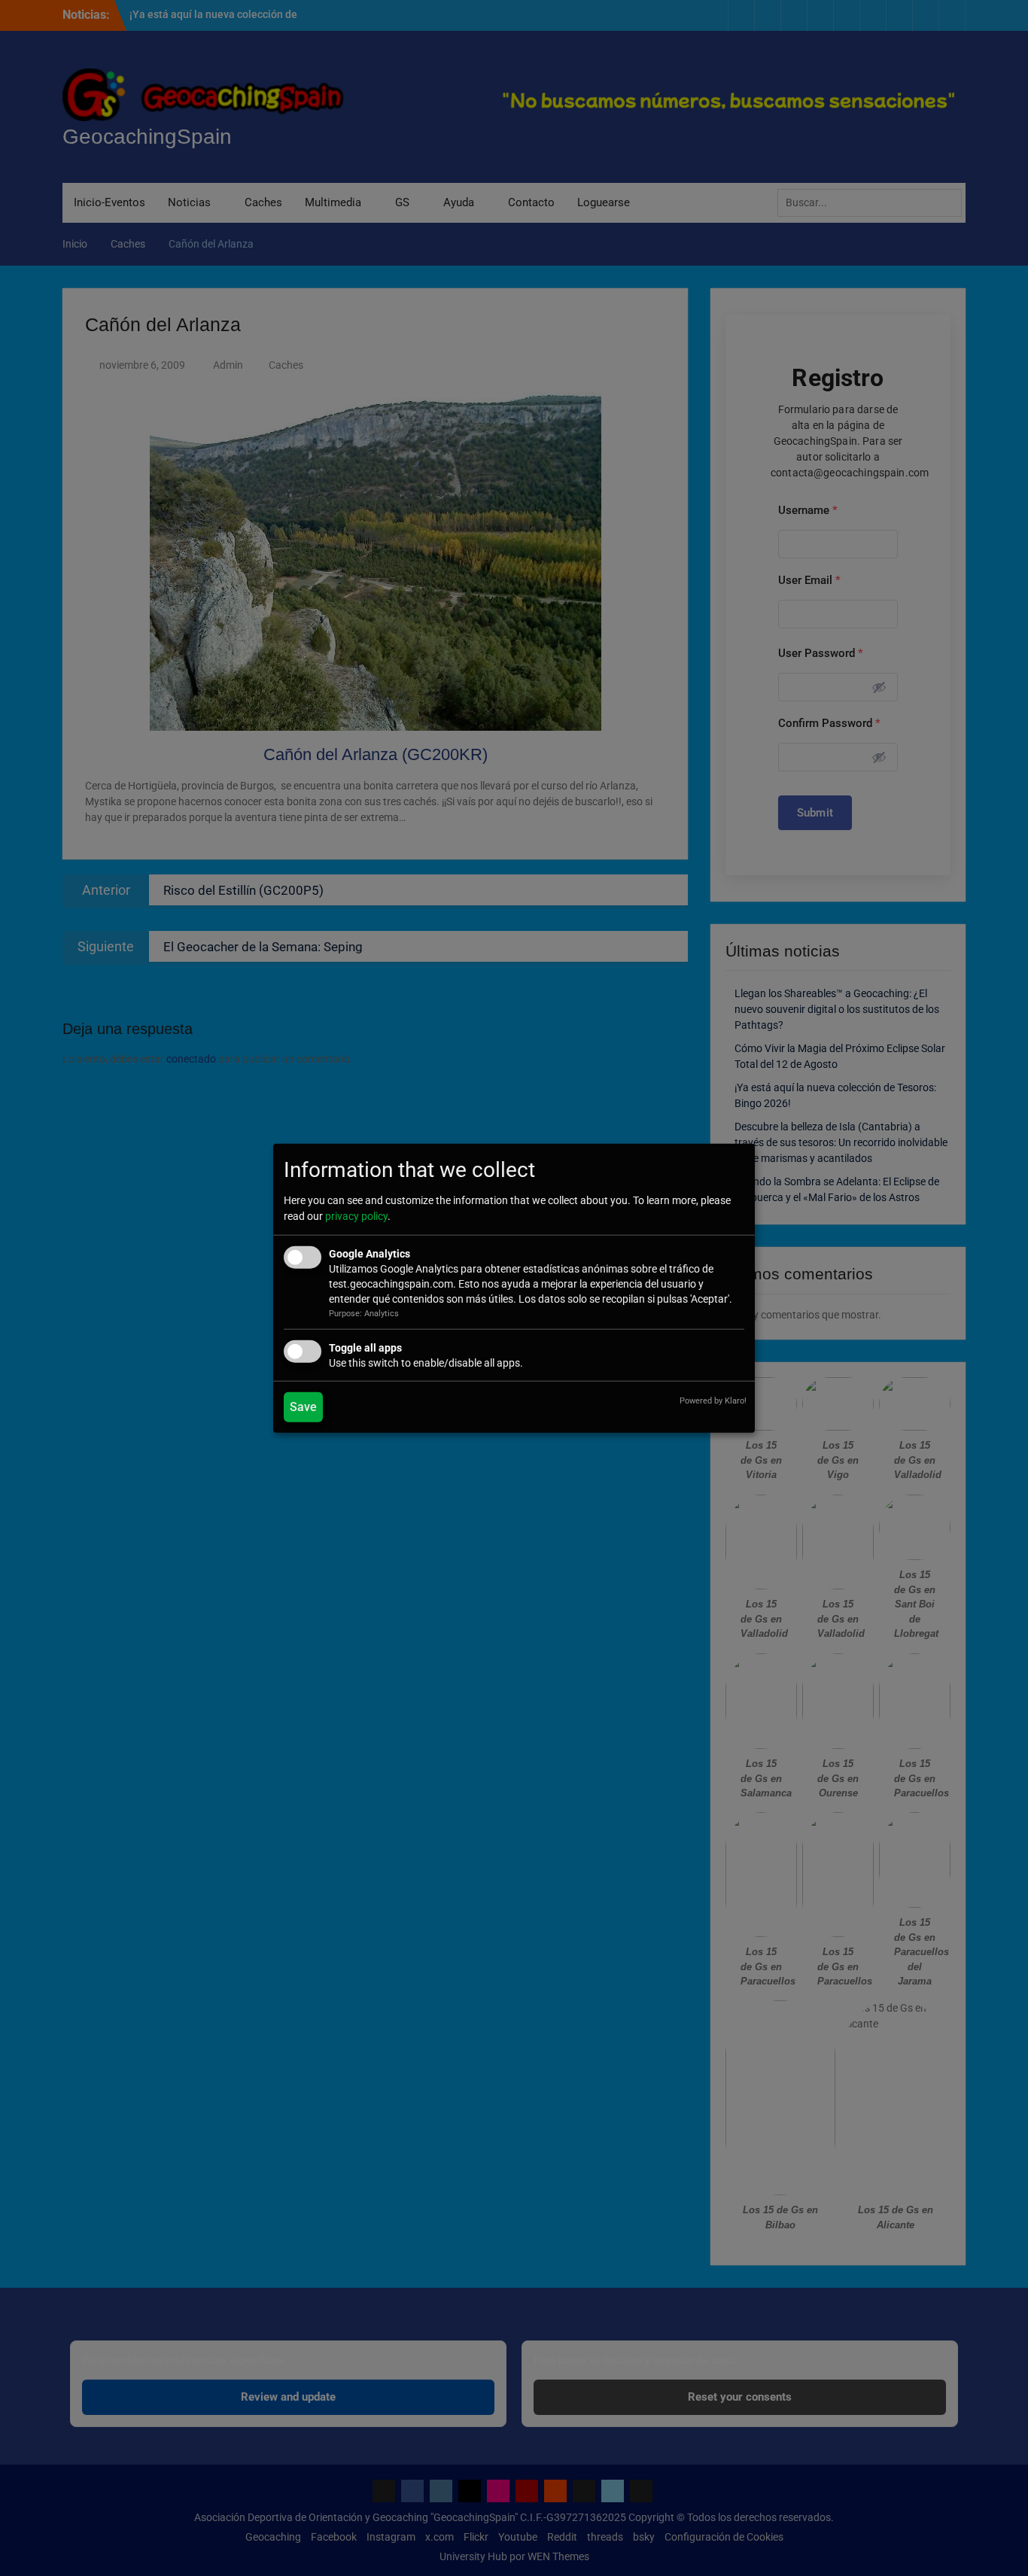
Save (303, 1407)
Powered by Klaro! (713, 1401)
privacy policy (356, 1216)
